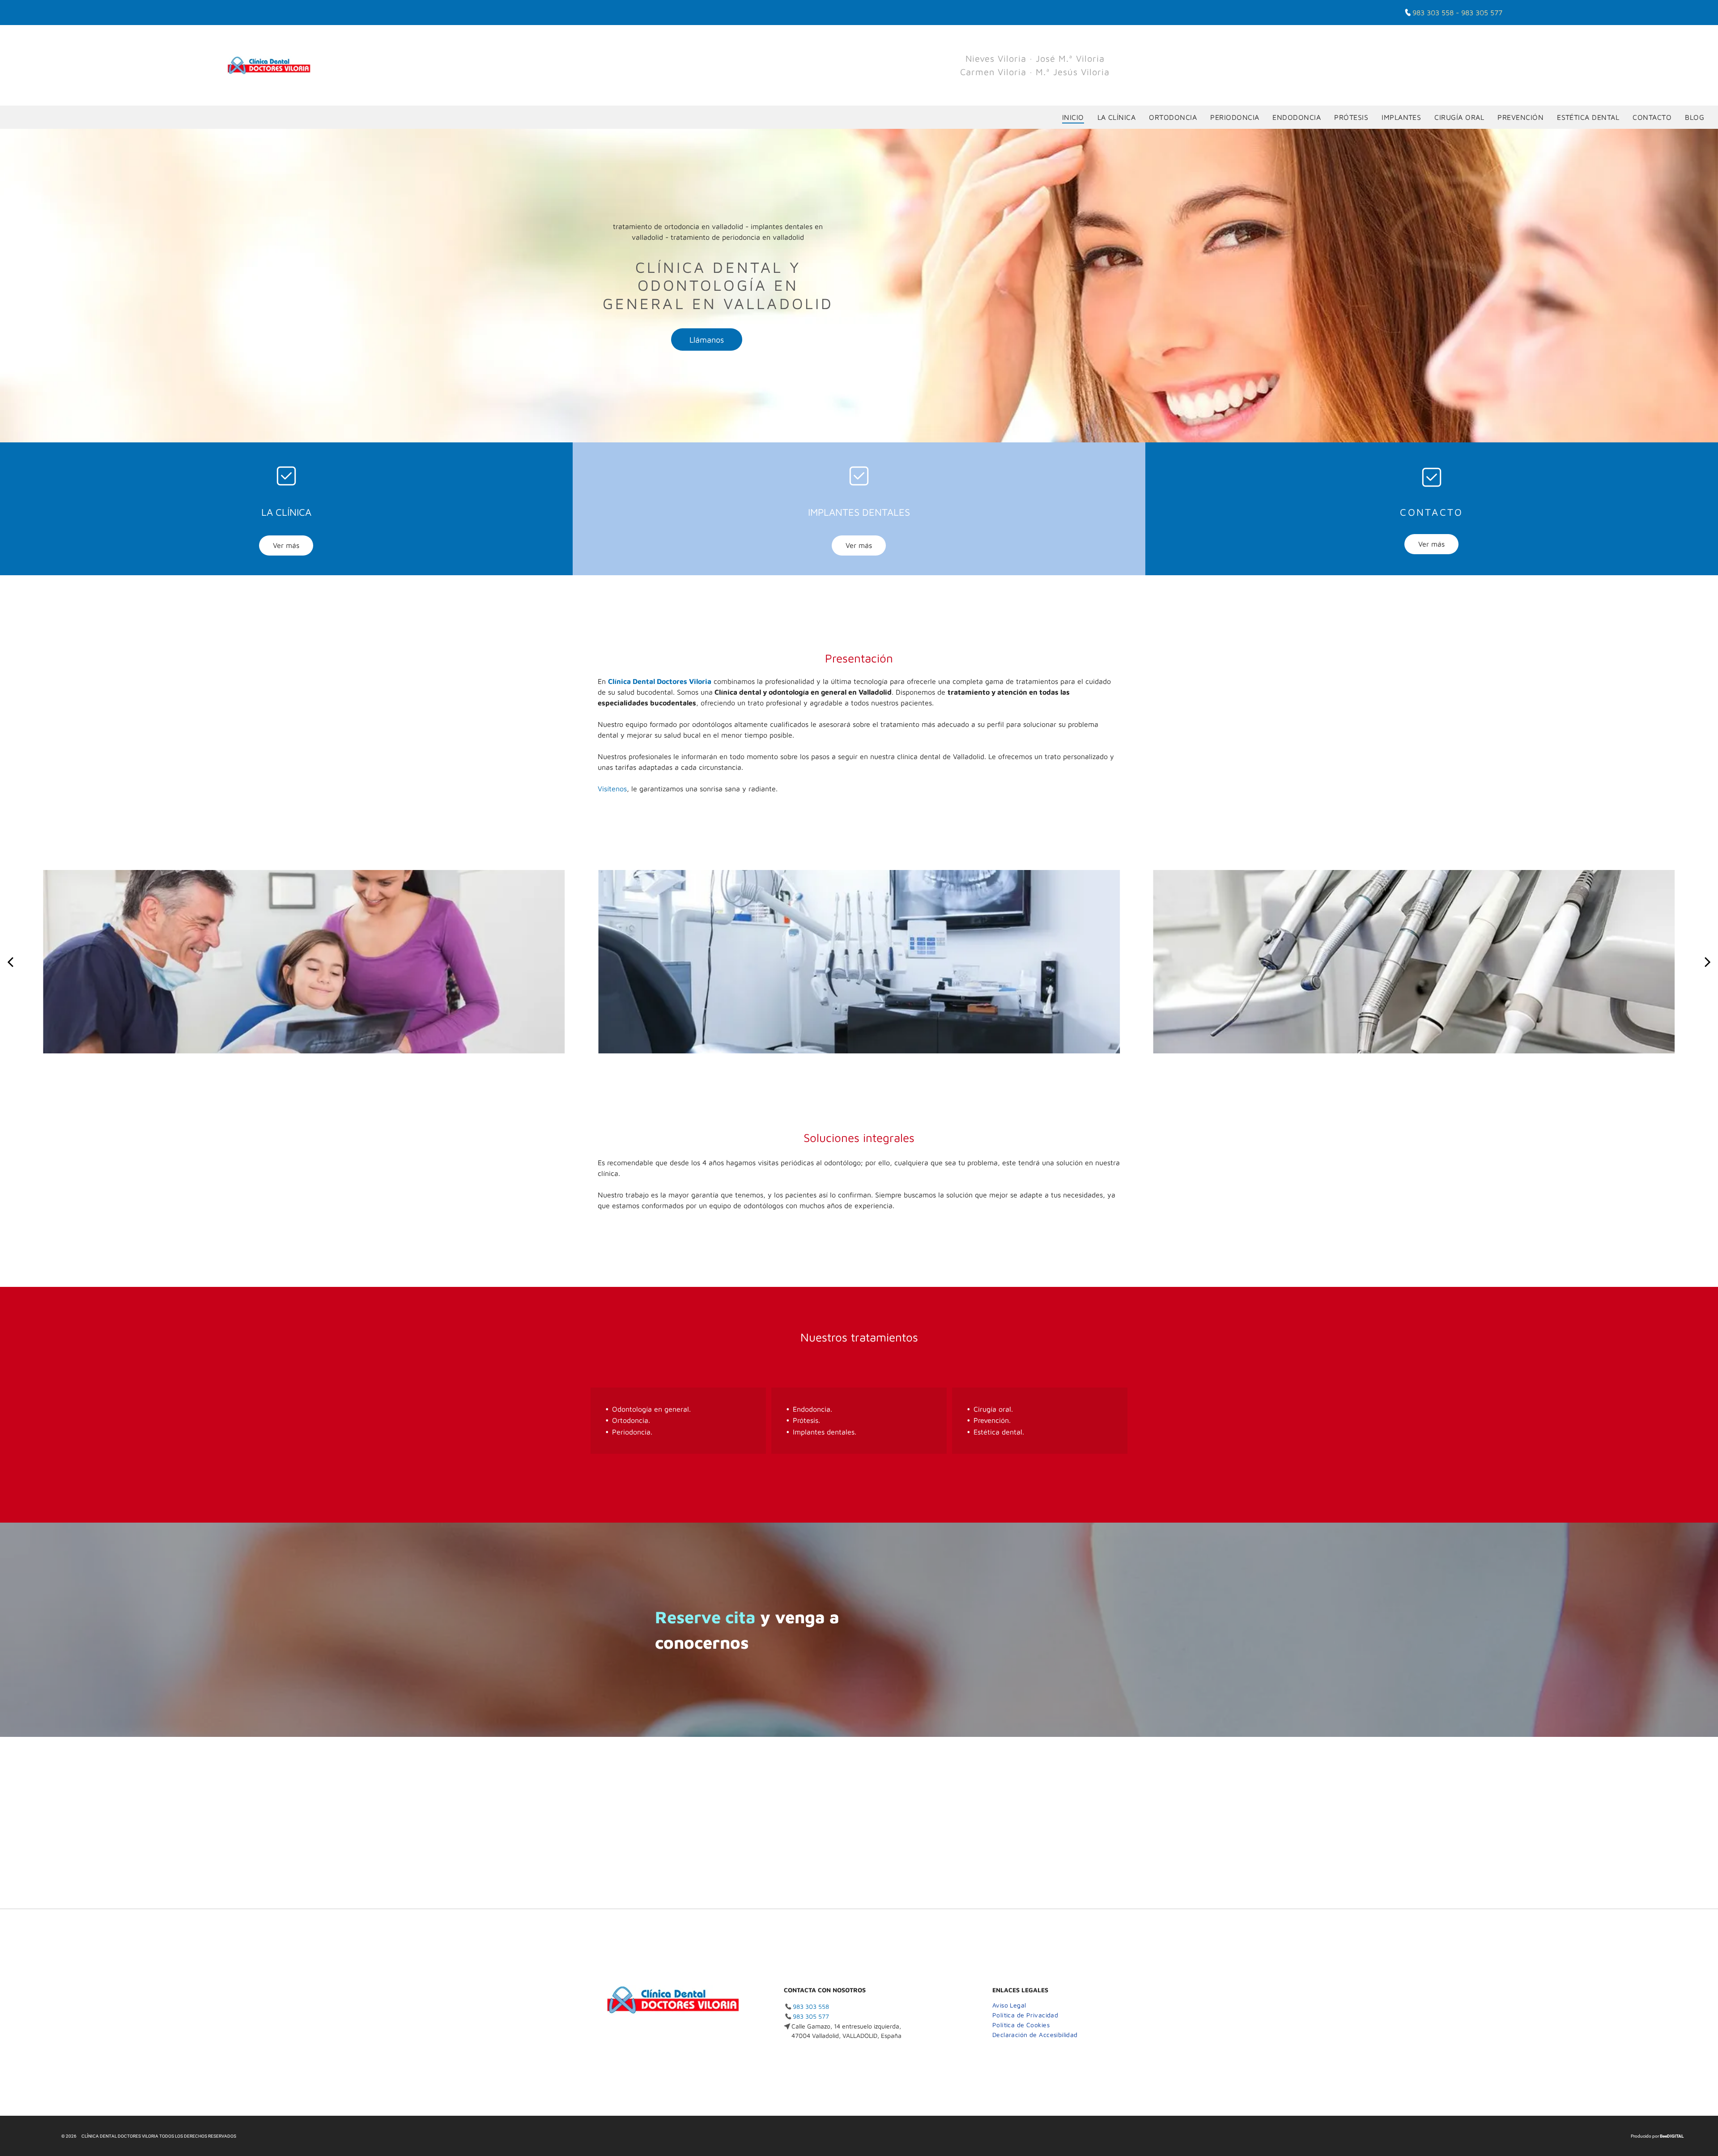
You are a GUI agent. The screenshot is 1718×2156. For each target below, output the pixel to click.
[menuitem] (1073, 117)
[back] (10, 961)
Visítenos (612, 789)
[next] (1708, 961)
